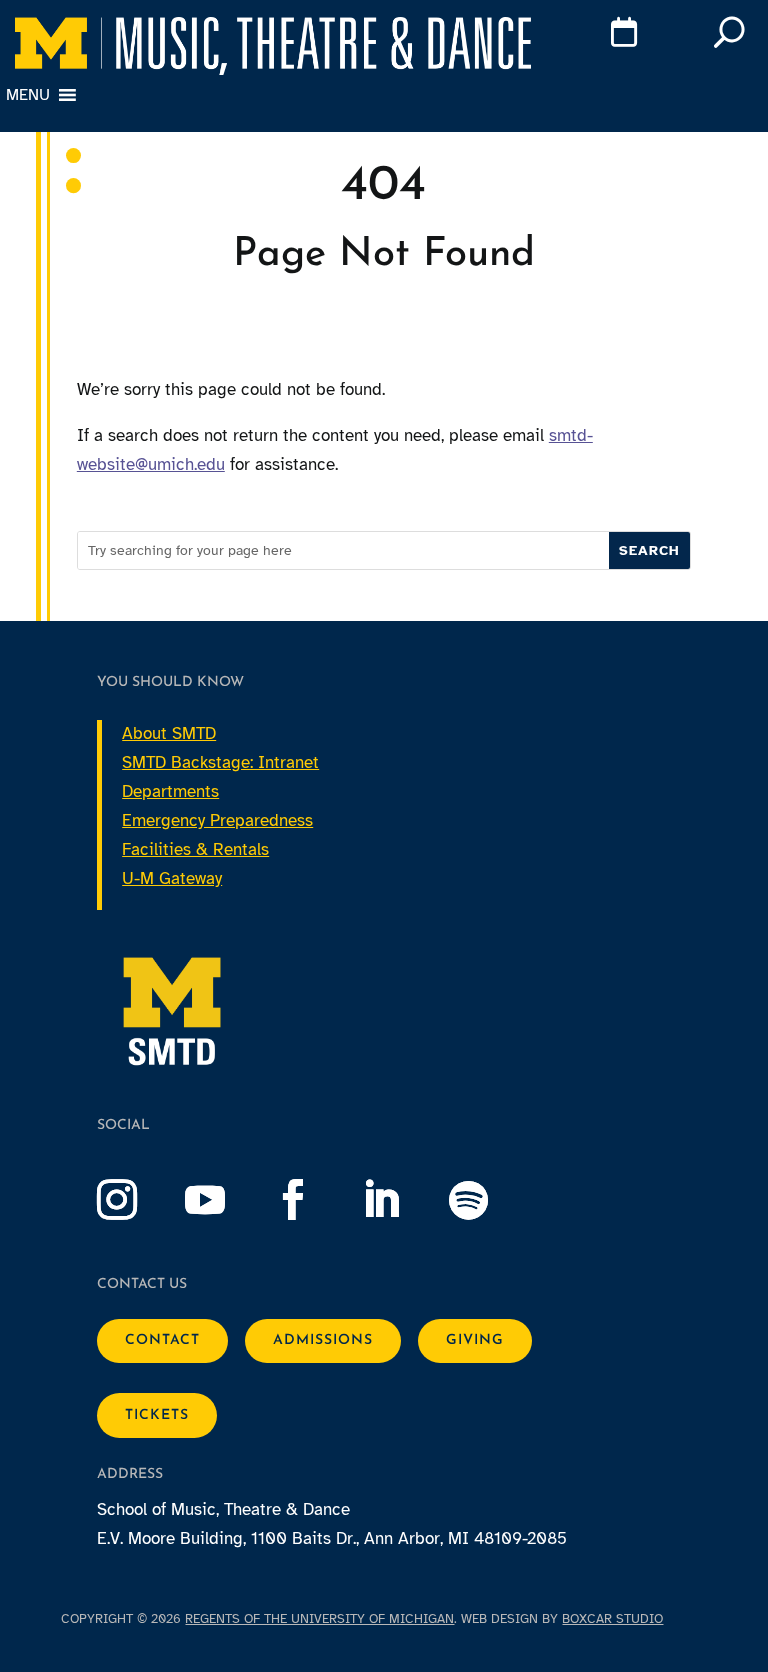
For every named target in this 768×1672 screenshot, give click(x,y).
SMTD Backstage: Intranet (220, 762)
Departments (170, 791)
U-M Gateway (172, 878)
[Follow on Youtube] (225, 1200)
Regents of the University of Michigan (319, 1619)
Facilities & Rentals (195, 849)
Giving (475, 1340)
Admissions (323, 1340)
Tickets (157, 1415)
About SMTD (169, 733)
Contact (162, 1340)
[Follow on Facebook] (313, 1200)
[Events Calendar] (595, 36)
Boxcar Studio (612, 1619)
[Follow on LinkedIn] (401, 1200)
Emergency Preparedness (217, 820)
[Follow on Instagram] (137, 1200)
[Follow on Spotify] (489, 1200)
